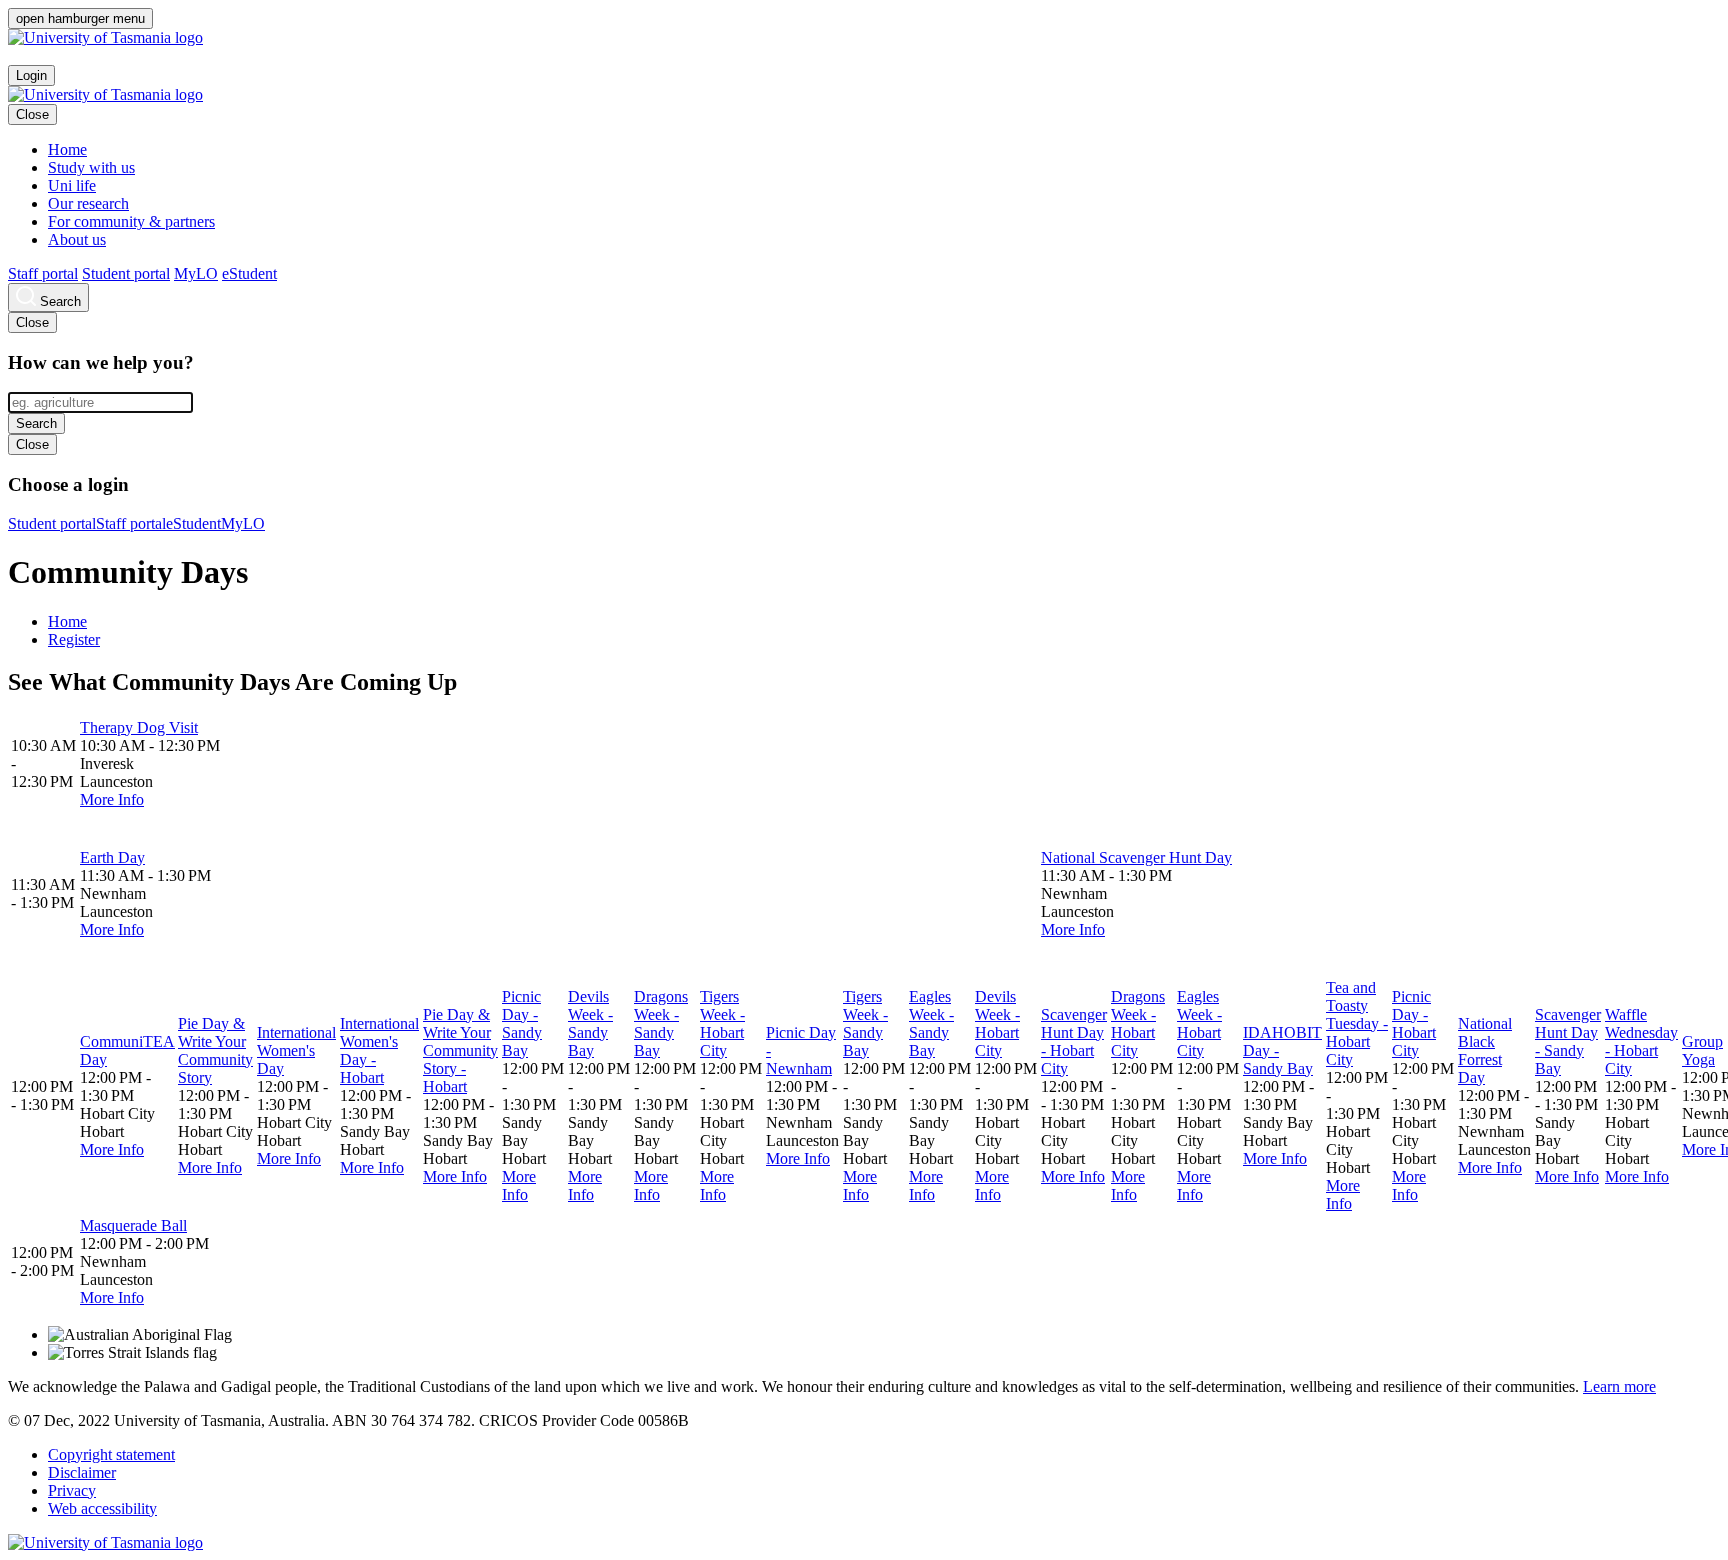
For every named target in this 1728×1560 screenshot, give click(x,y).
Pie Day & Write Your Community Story (215, 1050)
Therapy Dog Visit (139, 727)
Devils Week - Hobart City (997, 1023)
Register (74, 639)
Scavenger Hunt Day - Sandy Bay (1568, 1041)
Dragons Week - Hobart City (1138, 1023)
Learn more (1619, 1386)
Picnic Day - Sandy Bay (522, 1023)
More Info (112, 799)
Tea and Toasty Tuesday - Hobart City (1357, 1023)
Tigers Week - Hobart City (722, 1023)
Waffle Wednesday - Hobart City (1641, 1041)
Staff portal (43, 273)
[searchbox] (100, 402)
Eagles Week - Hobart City (1199, 1023)
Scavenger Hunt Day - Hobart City (1074, 1041)
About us (77, 239)
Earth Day (112, 857)
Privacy (72, 1490)
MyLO (196, 273)
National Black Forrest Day (1485, 1050)
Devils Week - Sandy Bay (590, 1023)
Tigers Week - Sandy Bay (865, 1023)
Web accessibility (102, 1508)
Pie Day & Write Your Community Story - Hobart (460, 1050)
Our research (88, 203)
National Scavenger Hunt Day (1136, 857)
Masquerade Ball (133, 1225)
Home (67, 149)
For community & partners (131, 221)
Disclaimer (82, 1472)
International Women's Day (296, 1050)
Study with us (91, 167)
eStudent (249, 273)
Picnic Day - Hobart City (1414, 1023)
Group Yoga (1702, 1050)
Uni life (72, 185)
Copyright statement (111, 1454)
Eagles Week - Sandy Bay (931, 1023)
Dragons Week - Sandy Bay (661, 1023)
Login (31, 75)
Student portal (126, 273)
